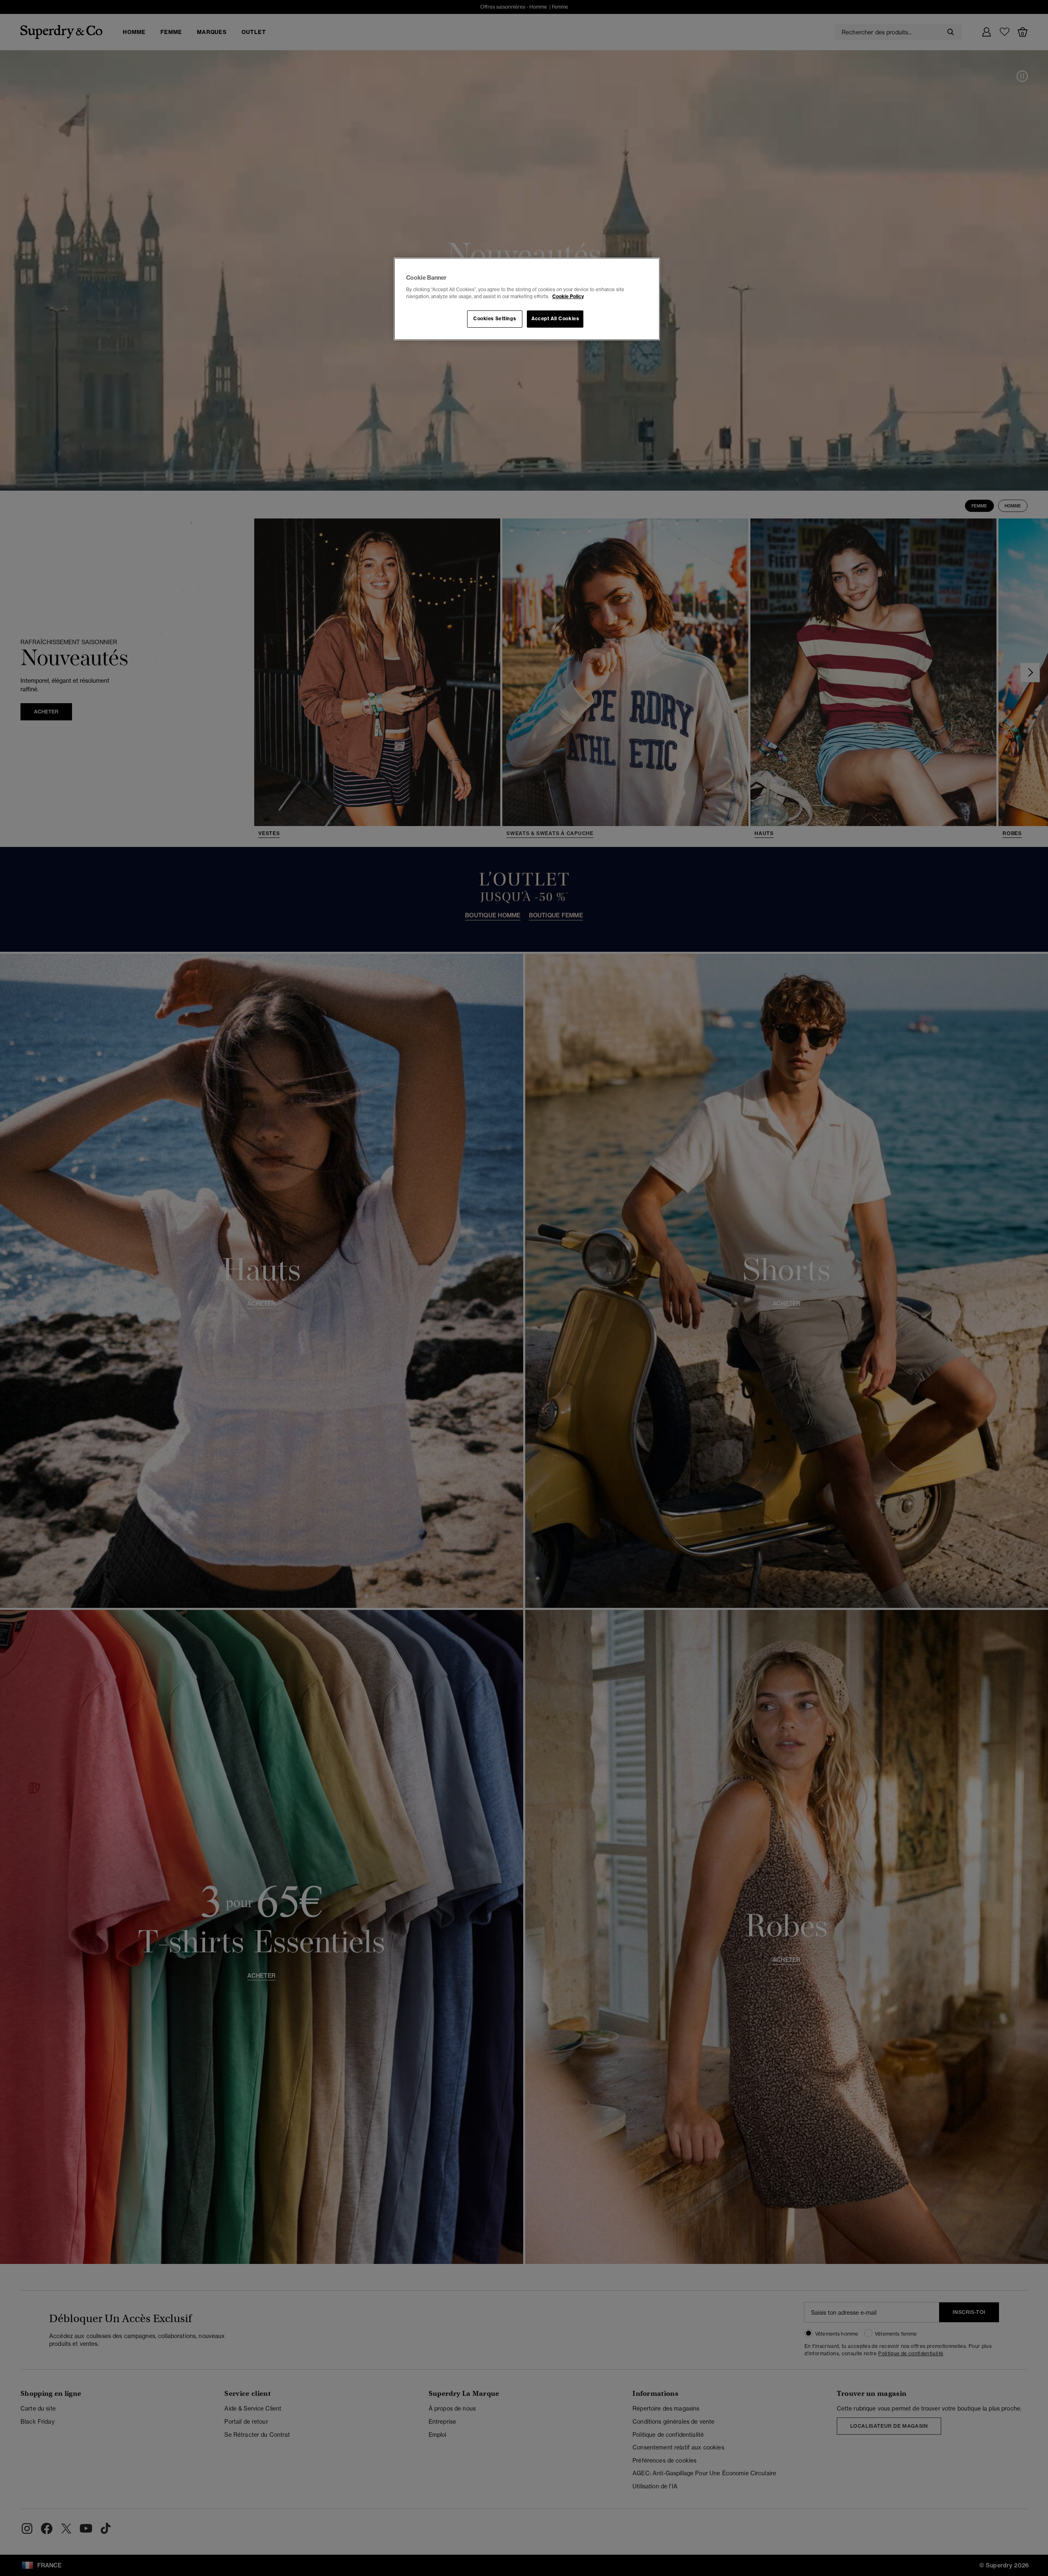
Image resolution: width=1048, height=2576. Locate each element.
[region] (527, 299)
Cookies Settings (495, 319)
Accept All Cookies (555, 319)
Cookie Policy (568, 297)
